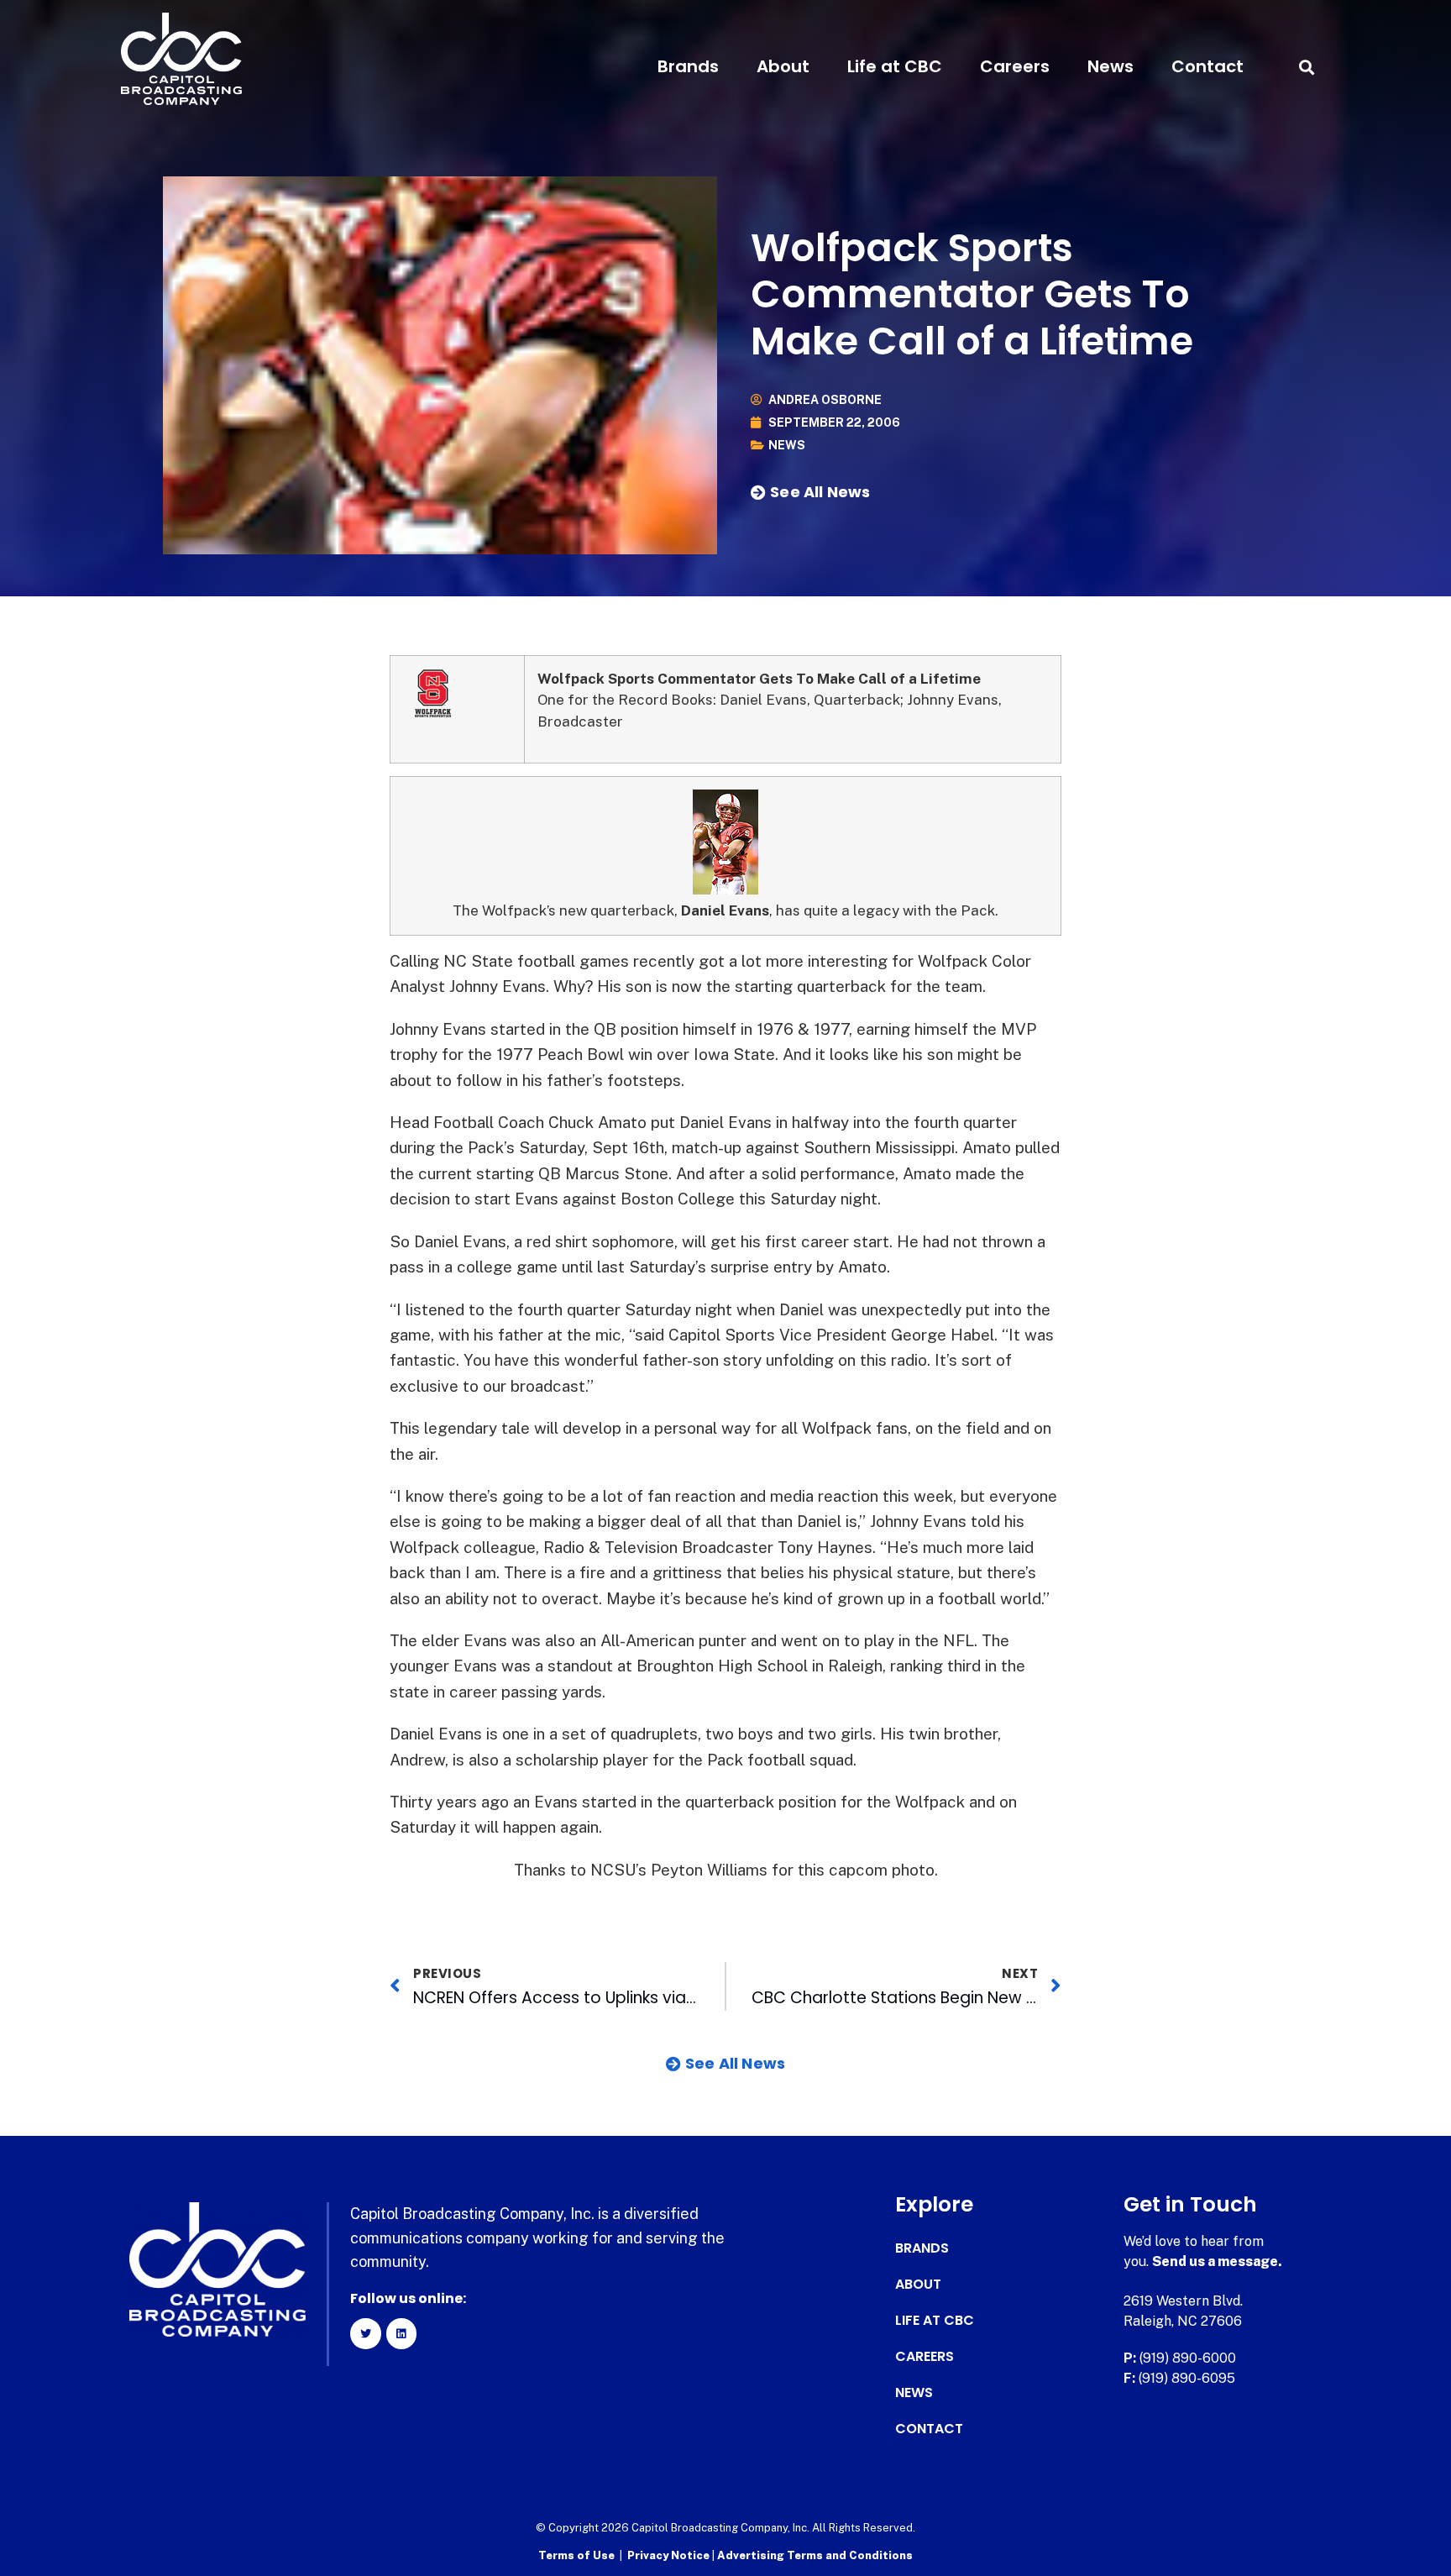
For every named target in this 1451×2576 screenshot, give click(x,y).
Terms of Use (576, 2555)
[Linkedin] (401, 2333)
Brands (688, 66)
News (1111, 66)
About (783, 66)
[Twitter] (365, 2333)
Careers (1015, 66)
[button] (1306, 67)
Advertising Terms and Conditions (815, 2555)
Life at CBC (895, 66)
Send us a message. (1217, 2261)
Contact (1207, 66)
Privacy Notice (670, 2555)
